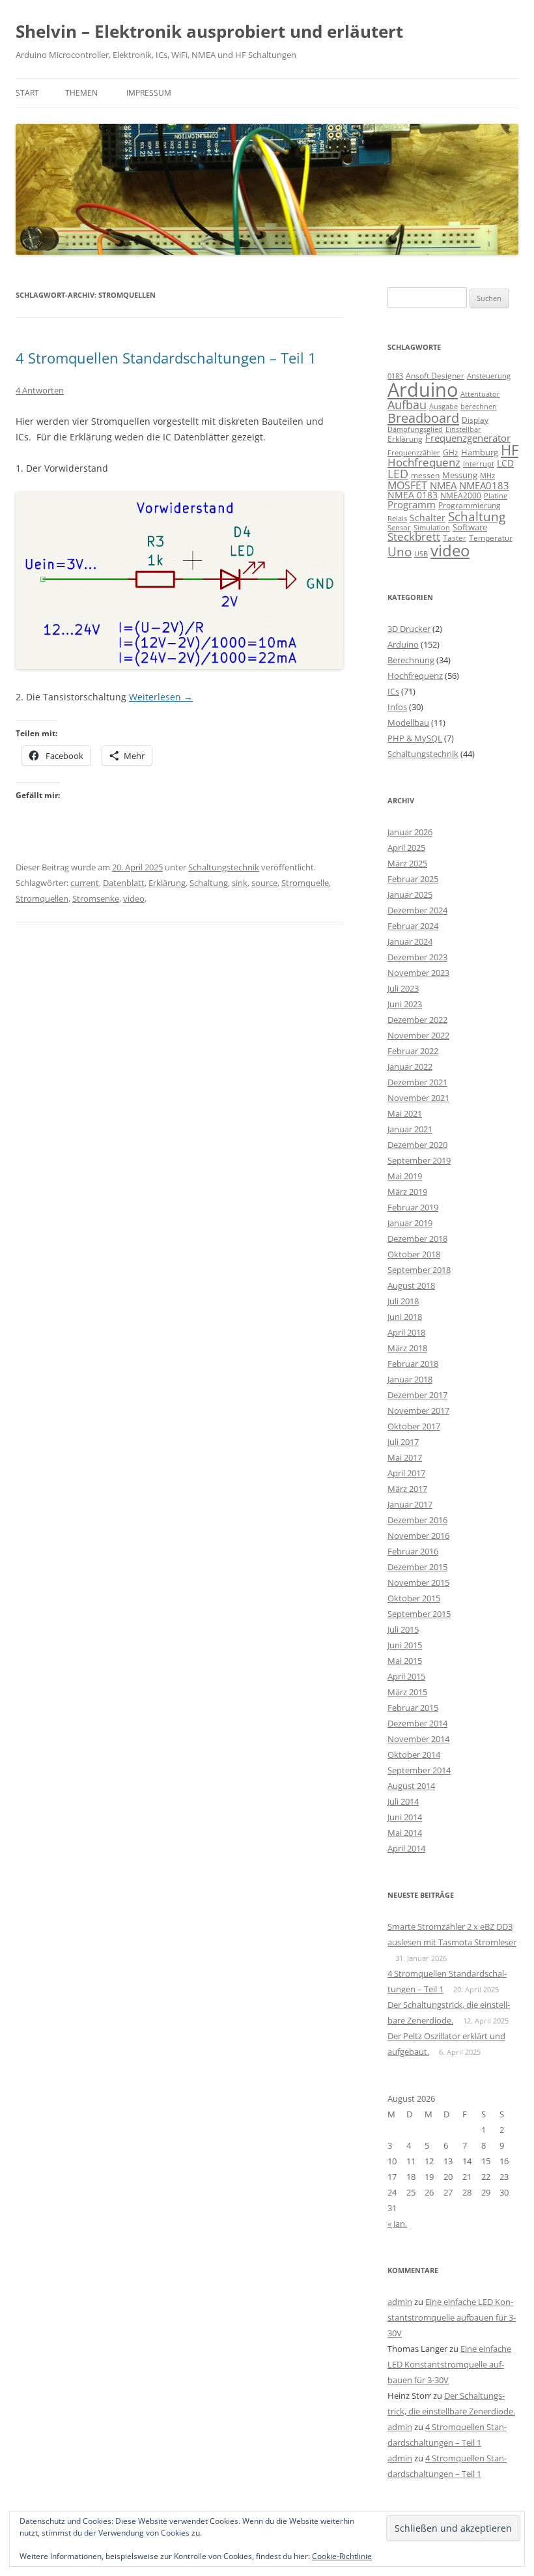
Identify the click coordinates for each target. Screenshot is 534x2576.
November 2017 (418, 1410)
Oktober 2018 (414, 1254)
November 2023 (418, 973)
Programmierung (470, 505)
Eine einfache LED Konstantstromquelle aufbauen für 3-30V (452, 2317)
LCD (505, 463)
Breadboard (423, 418)
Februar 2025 (413, 879)
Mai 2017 (405, 1457)
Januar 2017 (410, 1504)
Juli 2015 (403, 1629)
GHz (451, 452)
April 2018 (406, 1332)
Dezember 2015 (417, 1567)
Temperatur (491, 538)
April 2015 (406, 1676)
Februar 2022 (413, 1051)
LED (398, 473)
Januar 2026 (410, 832)
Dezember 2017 (417, 1395)
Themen (81, 93)
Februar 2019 (413, 1207)
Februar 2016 (413, 1551)
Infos (397, 707)
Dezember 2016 (417, 1520)
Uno (400, 551)
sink (240, 883)
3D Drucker (409, 629)
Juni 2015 (405, 1645)
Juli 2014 (403, 1801)
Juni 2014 (405, 1817)
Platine (496, 496)
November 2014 (418, 1739)
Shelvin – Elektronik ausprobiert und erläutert (209, 31)
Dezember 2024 (417, 910)
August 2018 (411, 1285)
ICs (393, 691)
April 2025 (406, 848)
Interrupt (479, 464)
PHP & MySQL (415, 738)
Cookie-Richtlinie (342, 2556)
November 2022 (418, 1035)
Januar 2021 (410, 1129)
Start (27, 93)
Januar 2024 (410, 941)
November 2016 (418, 1536)
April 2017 (406, 1473)
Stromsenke (96, 898)
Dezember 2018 (417, 1238)
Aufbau (407, 405)
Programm (412, 504)
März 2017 (407, 1489)
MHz (487, 476)
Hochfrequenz (424, 462)
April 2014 (406, 1848)
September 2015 (419, 1614)
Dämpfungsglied (415, 429)
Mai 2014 (405, 1833)
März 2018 (407, 1348)
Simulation (432, 528)
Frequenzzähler (414, 452)
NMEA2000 (461, 495)
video (134, 898)
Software (470, 527)
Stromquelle (305, 883)
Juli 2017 (403, 1442)
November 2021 (418, 1098)
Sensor (399, 528)
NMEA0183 (484, 485)
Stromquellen (42, 898)
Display (475, 420)
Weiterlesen (161, 697)
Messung (460, 475)
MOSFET (407, 485)
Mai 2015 (405, 1661)
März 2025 (407, 863)
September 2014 (419, 1770)
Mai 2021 (405, 1113)
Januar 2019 (410, 1223)
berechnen (479, 407)
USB (421, 554)
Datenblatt (124, 883)
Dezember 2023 (417, 957)
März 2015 (407, 1692)
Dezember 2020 (417, 1145)
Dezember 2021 (417, 1082)
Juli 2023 (403, 988)
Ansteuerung (489, 376)
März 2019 (407, 1192)
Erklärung (167, 883)
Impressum (149, 93)
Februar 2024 (413, 926)
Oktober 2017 (414, 1426)
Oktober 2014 (414, 1754)
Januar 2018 (410, 1379)
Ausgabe (443, 406)
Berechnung (411, 660)
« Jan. (397, 2224)
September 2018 (419, 1270)
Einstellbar (463, 429)
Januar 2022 (410, 1066)
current (85, 883)
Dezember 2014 (417, 1723)
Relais (397, 518)
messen (425, 475)
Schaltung (209, 883)
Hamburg (480, 452)
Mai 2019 (405, 1176)
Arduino (423, 390)
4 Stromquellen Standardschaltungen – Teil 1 (166, 358)
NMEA (443, 485)
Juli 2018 (403, 1301)
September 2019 (419, 1160)
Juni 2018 (405, 1317)
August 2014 (411, 1786)
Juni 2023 (405, 1004)
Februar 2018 (413, 1364)
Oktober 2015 (414, 1598)
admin (400, 2302)
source (264, 883)
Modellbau (408, 723)
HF (510, 450)
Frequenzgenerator (468, 438)
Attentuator (480, 394)
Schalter (428, 518)
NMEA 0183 (413, 495)
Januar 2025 (410, 894)
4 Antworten (40, 390)
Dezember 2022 (417, 1020)
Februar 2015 (413, 1708)
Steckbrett (414, 537)
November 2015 (418, 1582)
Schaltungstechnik (224, 867)
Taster (455, 538)
